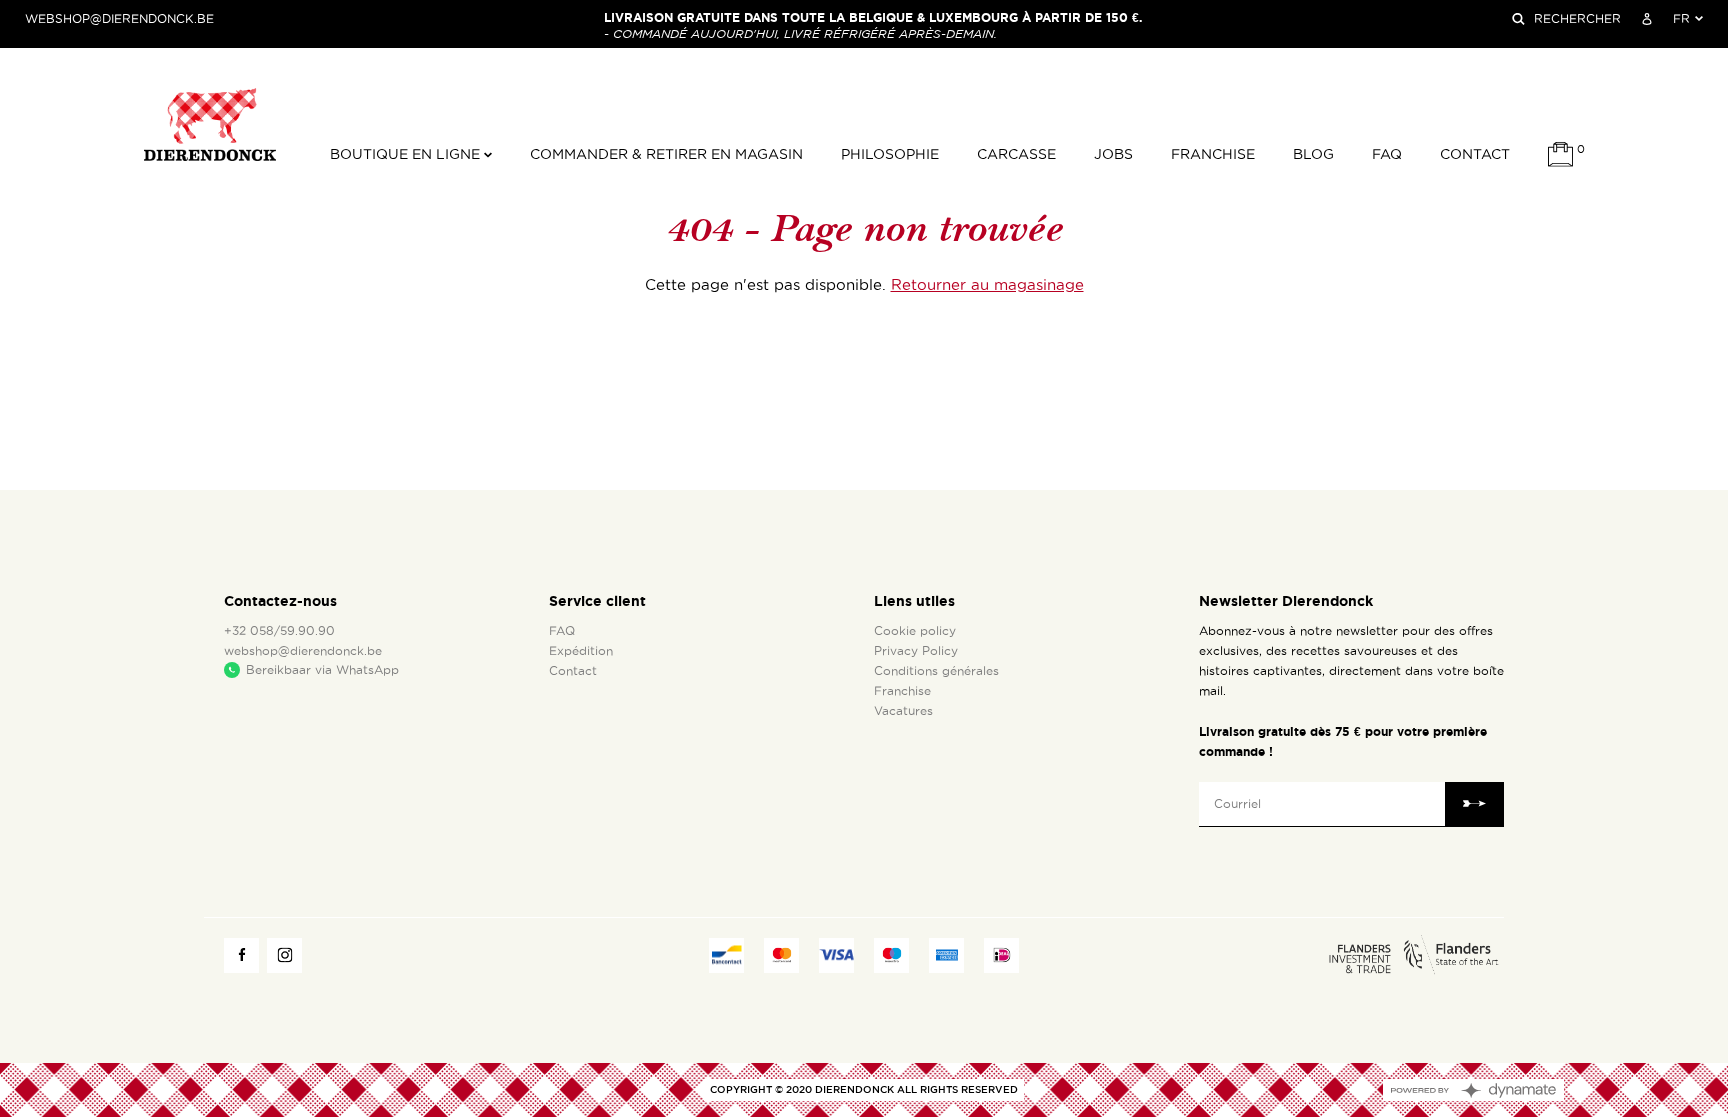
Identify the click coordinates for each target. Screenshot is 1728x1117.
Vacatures (903, 711)
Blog (1313, 154)
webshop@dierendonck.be (119, 19)
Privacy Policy (916, 651)
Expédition (581, 651)
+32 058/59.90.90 (279, 631)
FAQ (1387, 154)
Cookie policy (915, 631)
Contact (1475, 154)
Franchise (1213, 154)
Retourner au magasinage (987, 285)
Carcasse (1016, 154)
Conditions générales (936, 671)
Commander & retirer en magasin (666, 154)
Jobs (1113, 154)
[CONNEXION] (1647, 19)
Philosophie (890, 154)
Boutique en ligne (407, 154)
